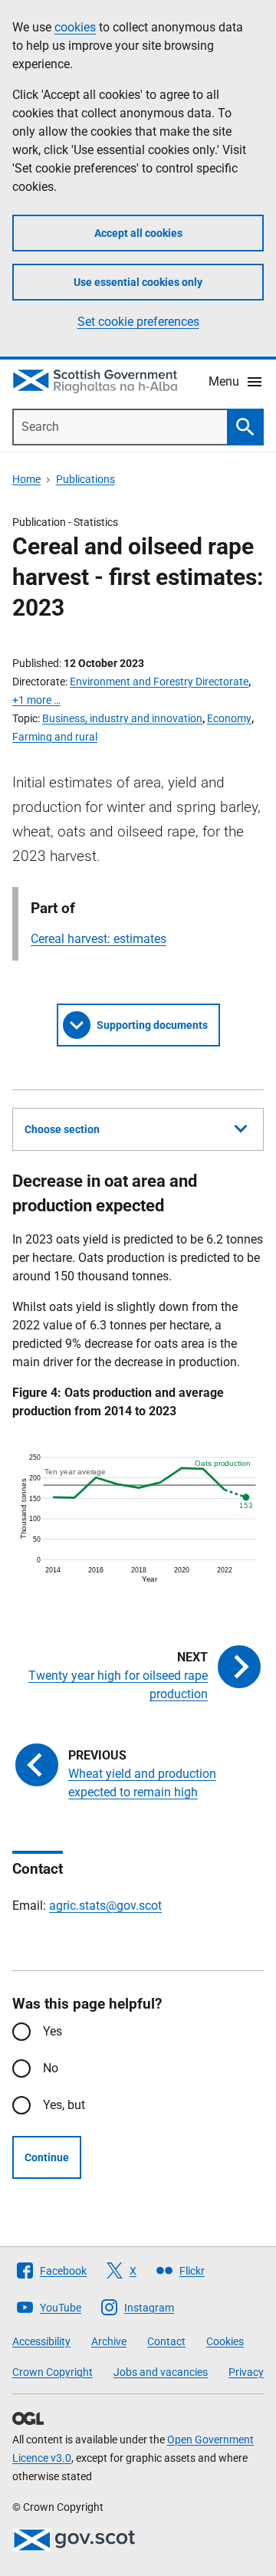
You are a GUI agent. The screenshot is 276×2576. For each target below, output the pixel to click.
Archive (109, 2341)
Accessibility (41, 2341)
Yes (53, 2031)
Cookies (225, 2341)
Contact (166, 2341)
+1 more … (36, 700)
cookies (75, 27)
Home (26, 479)
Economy (229, 718)
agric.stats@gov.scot (105, 1906)
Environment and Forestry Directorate (159, 682)
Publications (85, 479)
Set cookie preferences (138, 322)
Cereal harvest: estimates (99, 939)
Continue (47, 2157)
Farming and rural (55, 737)
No (51, 2068)
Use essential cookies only (138, 282)
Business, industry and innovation (122, 718)
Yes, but (64, 2105)
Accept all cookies (138, 233)
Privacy (246, 2372)
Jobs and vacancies (161, 2372)
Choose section (62, 1129)
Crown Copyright (53, 2372)
